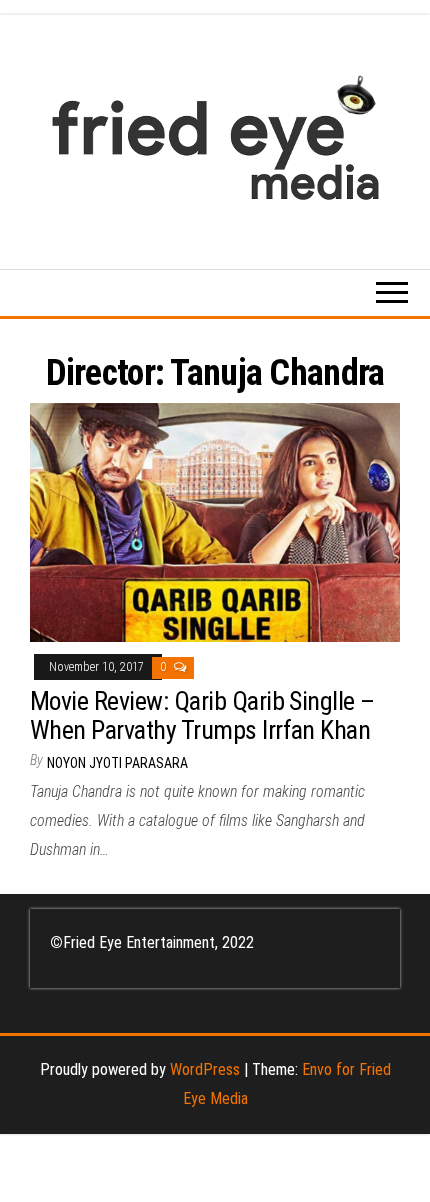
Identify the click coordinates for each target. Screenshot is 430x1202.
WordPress (205, 1069)
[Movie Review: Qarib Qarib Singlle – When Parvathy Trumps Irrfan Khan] (215, 521)
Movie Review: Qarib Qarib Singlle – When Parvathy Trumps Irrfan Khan (202, 715)
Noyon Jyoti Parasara (117, 763)
